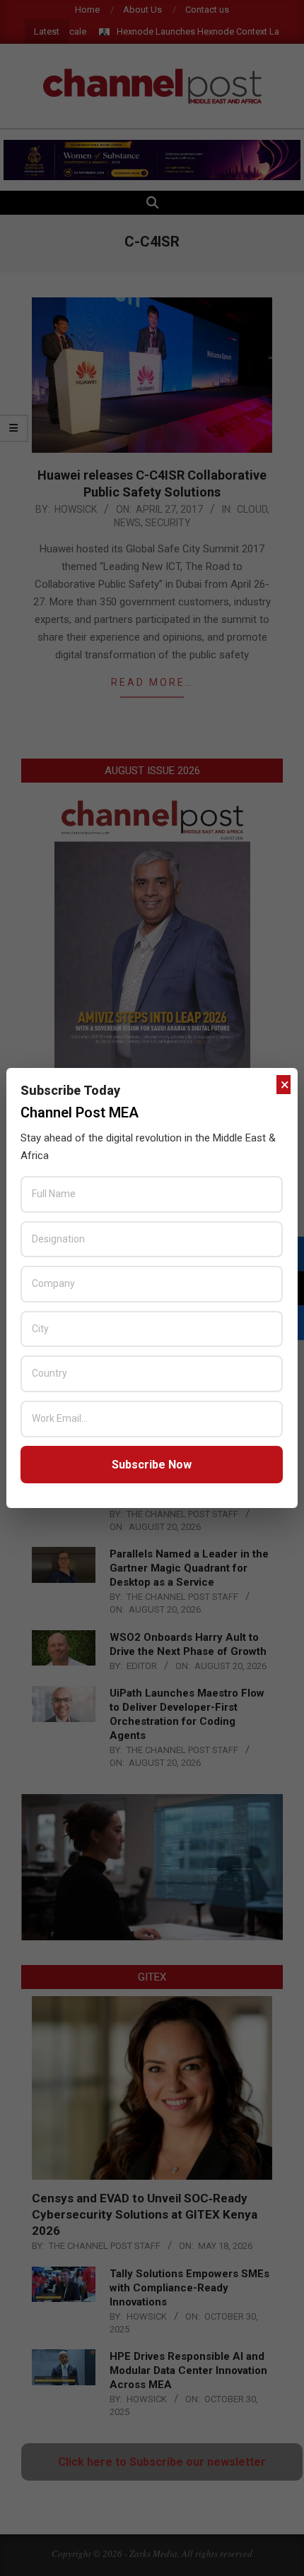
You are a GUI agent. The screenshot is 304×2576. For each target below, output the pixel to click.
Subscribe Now (152, 1465)
